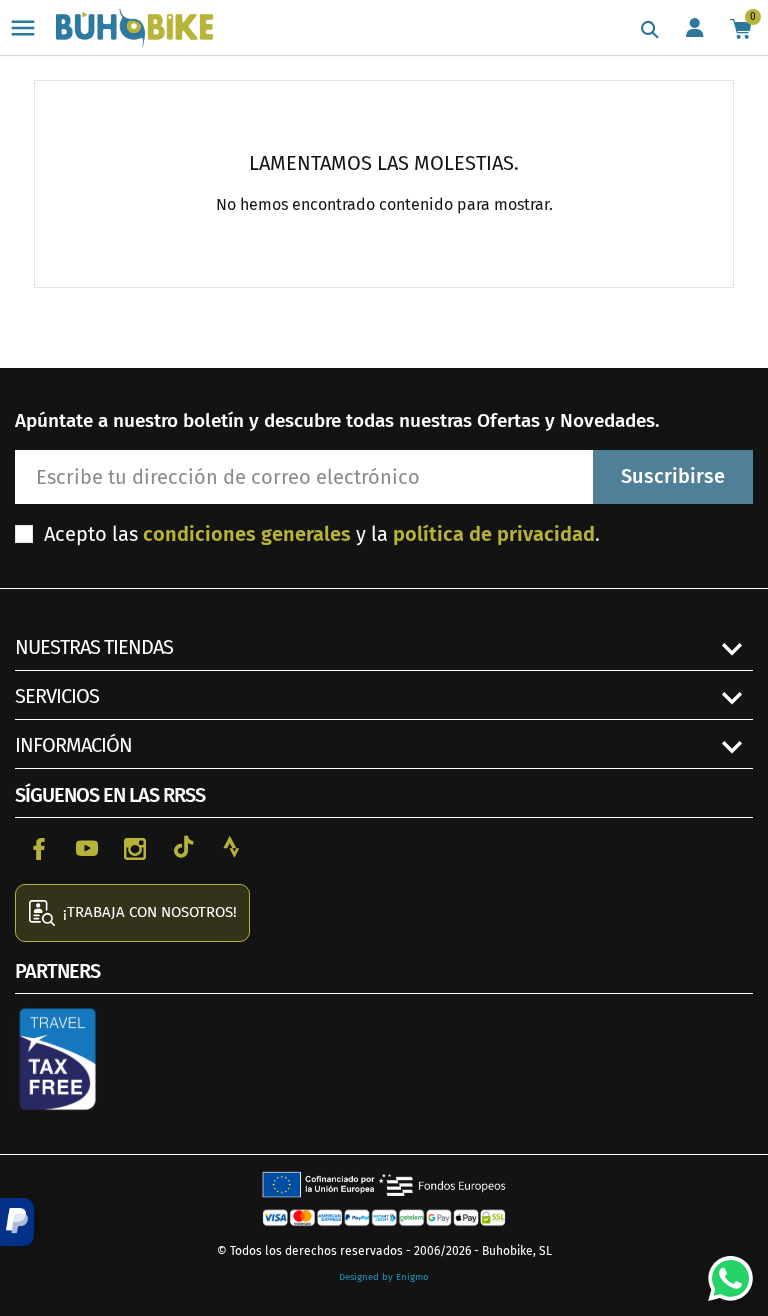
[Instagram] (135, 847)
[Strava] (231, 847)
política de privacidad (494, 534)
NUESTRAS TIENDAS (94, 647)
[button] (17, 1222)
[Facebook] (39, 847)
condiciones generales (247, 534)
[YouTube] (87, 847)
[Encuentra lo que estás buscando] (650, 30)
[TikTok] (183, 847)
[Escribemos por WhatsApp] (723, 1271)
